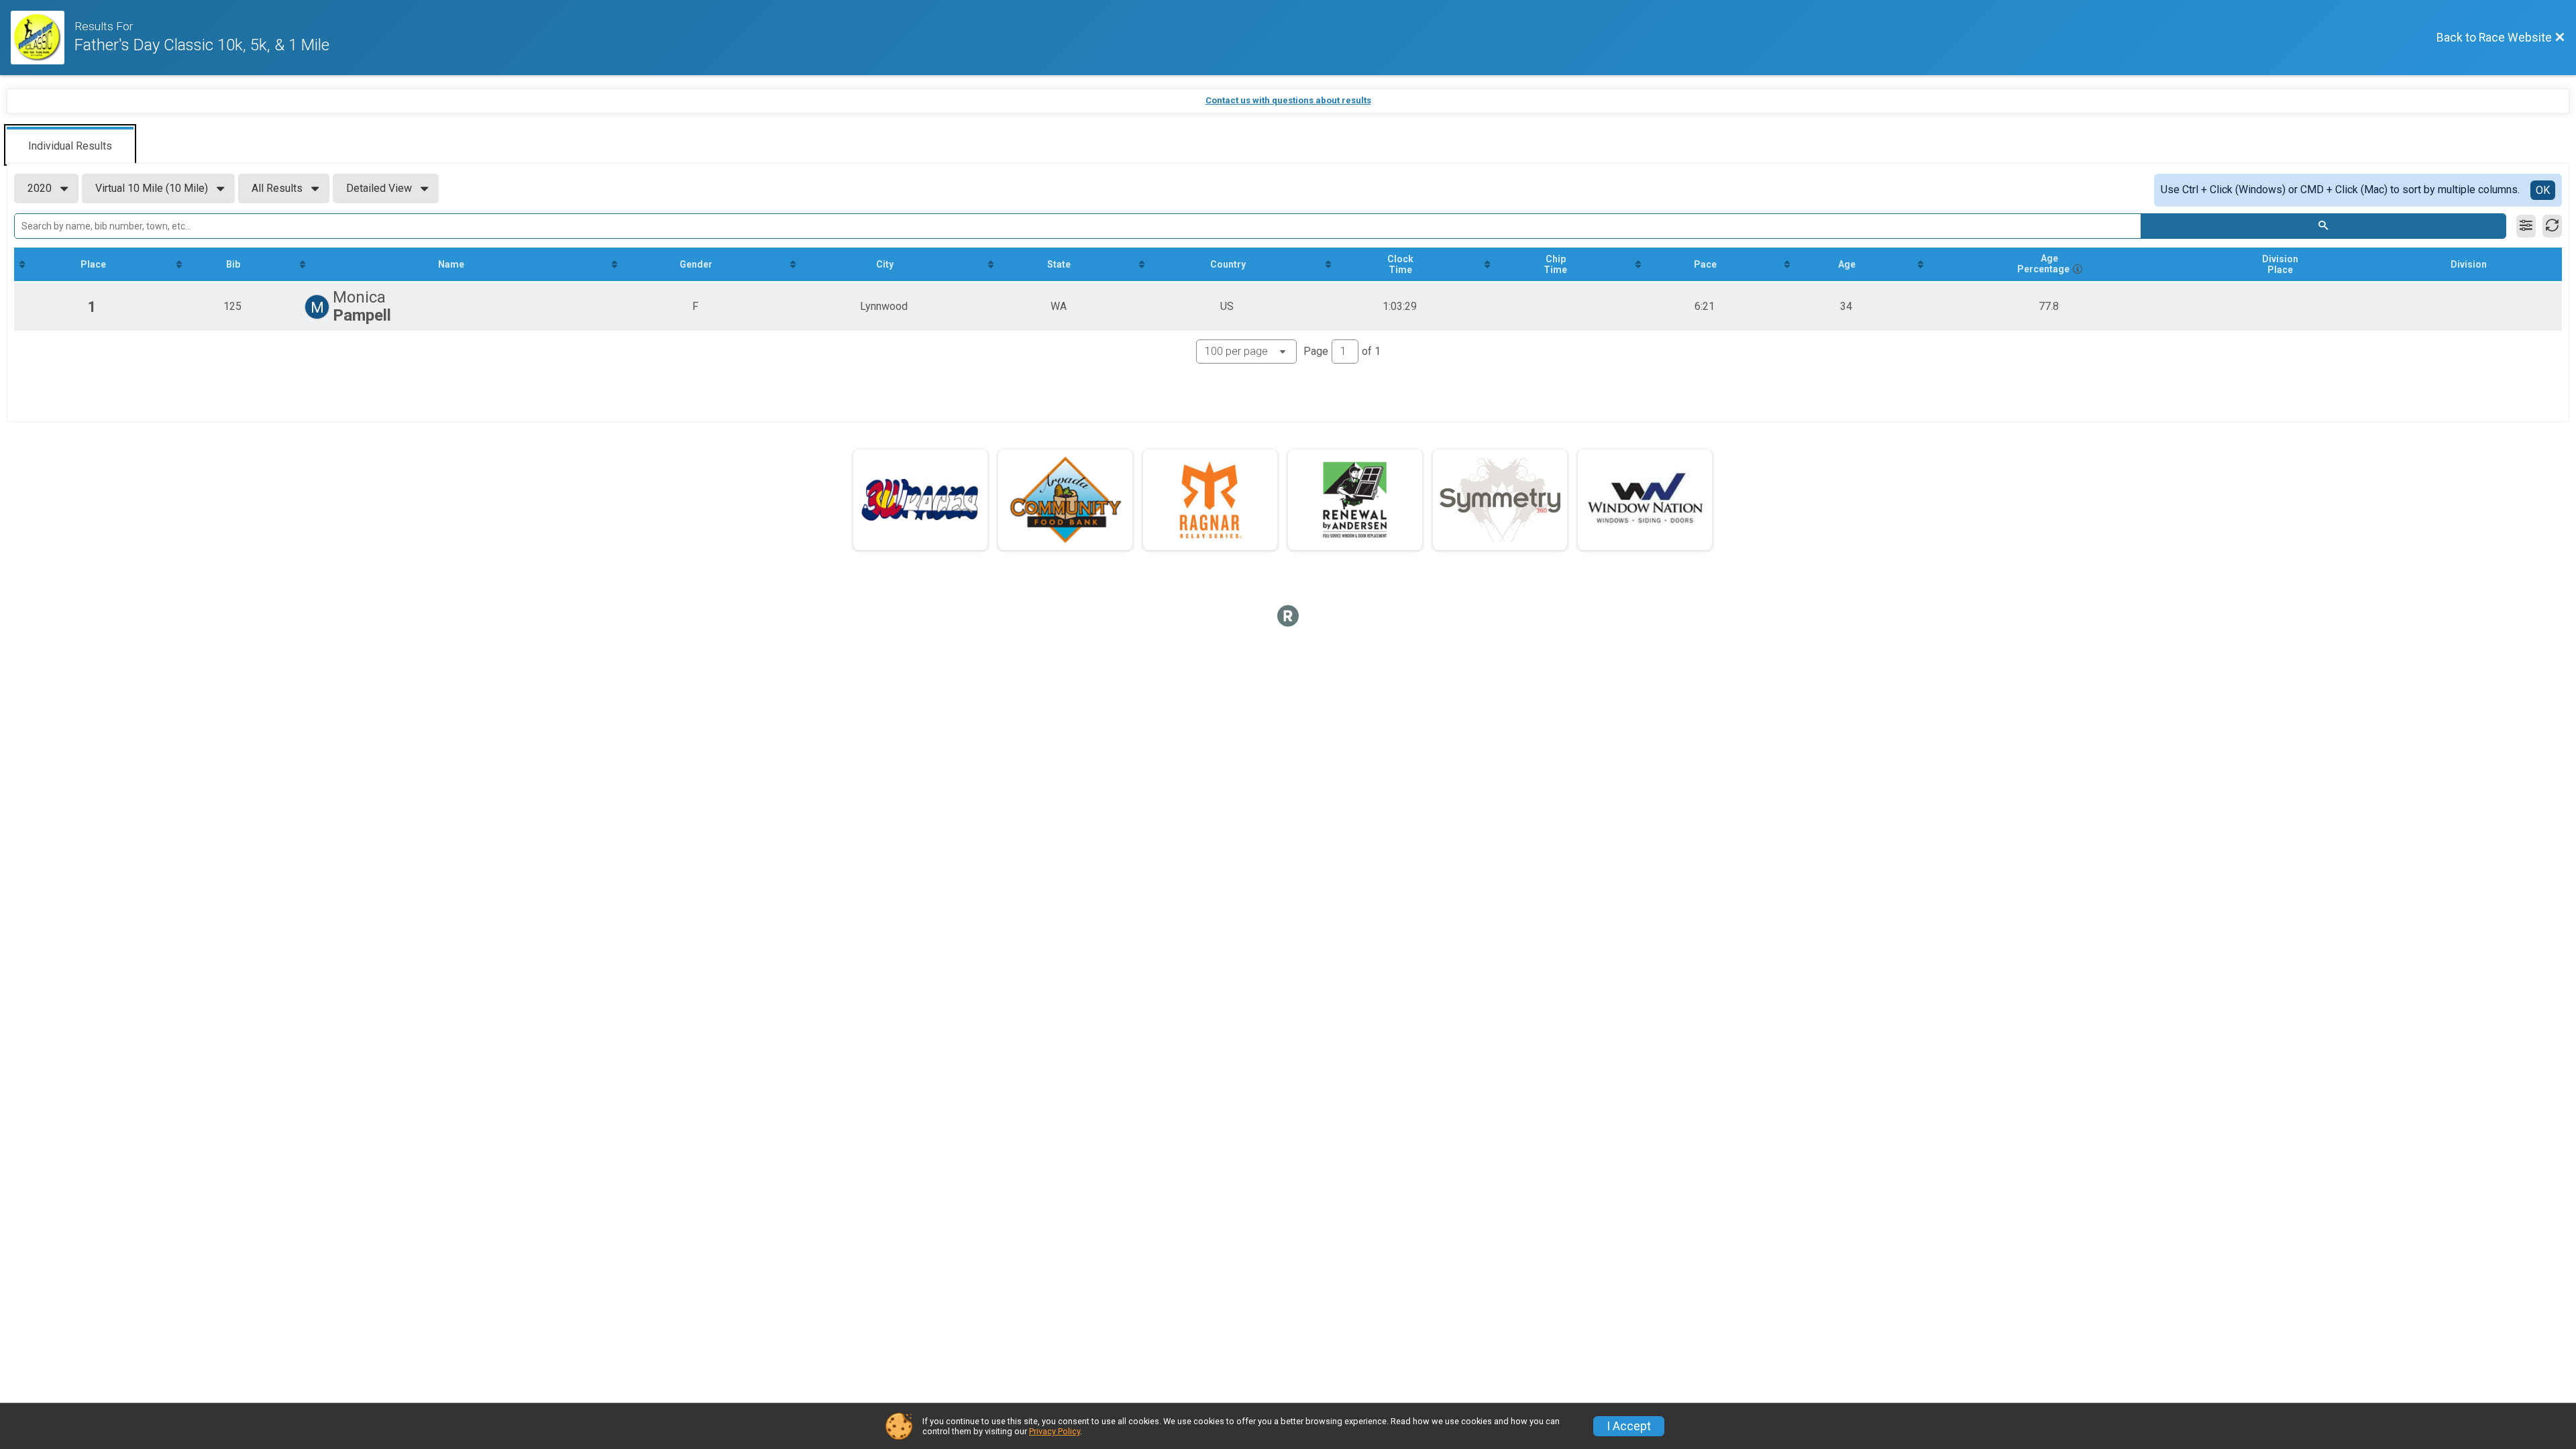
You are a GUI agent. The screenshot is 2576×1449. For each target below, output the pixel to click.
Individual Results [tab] (70, 146)
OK (2543, 190)
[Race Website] (43, 38)
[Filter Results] (2526, 226)
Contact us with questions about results (1288, 100)
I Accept (1629, 1426)
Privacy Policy (1055, 1431)
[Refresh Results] (2552, 226)
